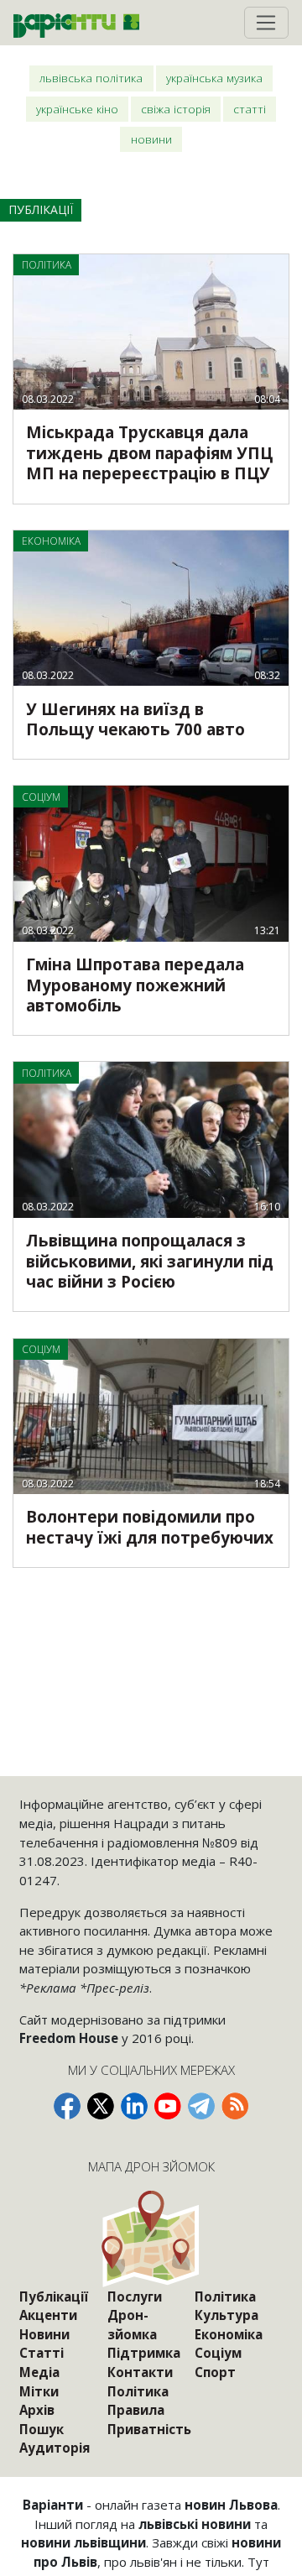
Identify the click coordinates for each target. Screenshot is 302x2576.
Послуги (135, 2296)
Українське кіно (77, 109)
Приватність (149, 2429)
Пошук (42, 2429)
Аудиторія (55, 2448)
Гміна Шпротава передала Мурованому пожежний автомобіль (135, 985)
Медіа (39, 2372)
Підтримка (144, 2353)
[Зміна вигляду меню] (266, 23)
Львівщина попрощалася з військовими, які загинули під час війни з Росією (150, 1261)
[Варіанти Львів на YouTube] (168, 2106)
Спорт (215, 2372)
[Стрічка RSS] (235, 2106)
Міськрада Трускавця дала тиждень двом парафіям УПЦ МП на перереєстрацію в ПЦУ (149, 453)
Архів (37, 2410)
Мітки (39, 2391)
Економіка (229, 2334)
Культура (226, 2315)
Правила (136, 2410)
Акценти (48, 2315)
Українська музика (214, 78)
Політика (138, 2391)
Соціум (218, 2353)
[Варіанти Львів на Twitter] (101, 2106)
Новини (151, 139)
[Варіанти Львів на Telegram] (201, 2106)
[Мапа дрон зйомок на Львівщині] (151, 2238)
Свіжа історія (176, 109)
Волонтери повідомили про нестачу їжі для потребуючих (150, 1527)
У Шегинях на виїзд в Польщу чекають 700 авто (135, 720)
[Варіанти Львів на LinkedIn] (134, 2106)
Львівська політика (91, 78)
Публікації (54, 2296)
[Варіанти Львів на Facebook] (67, 2106)
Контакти (140, 2372)
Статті (250, 109)
